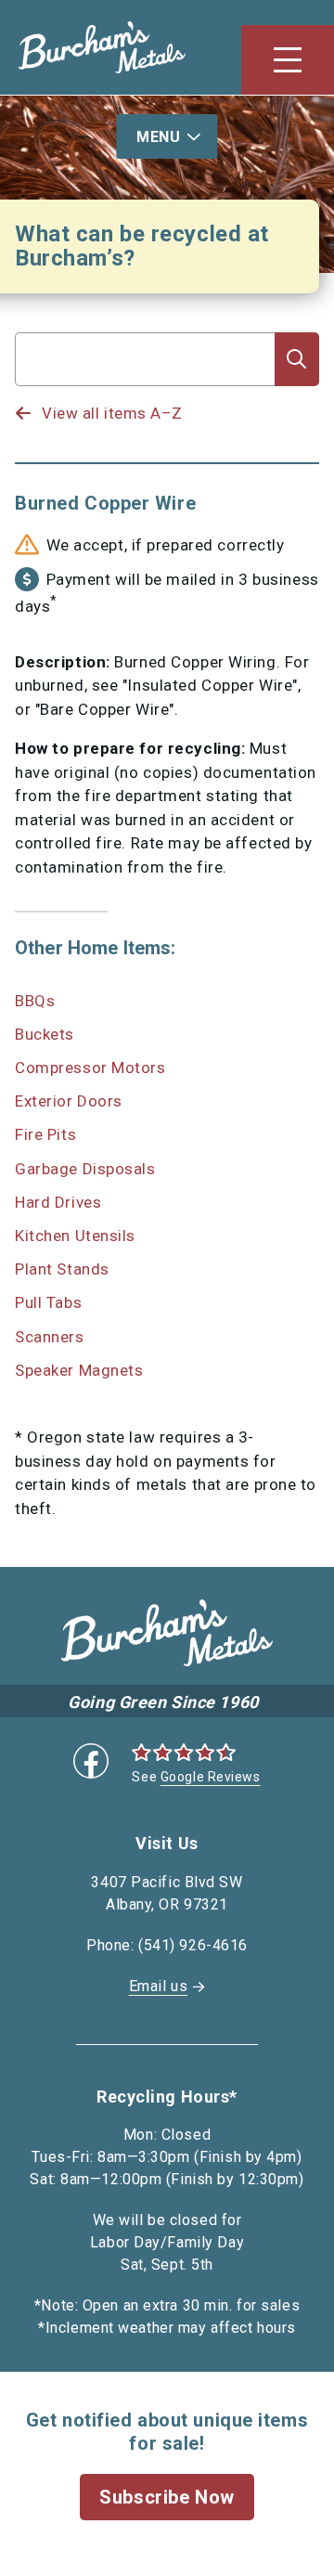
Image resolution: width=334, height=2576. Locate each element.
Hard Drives (58, 1202)
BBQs (35, 1001)
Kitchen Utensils (75, 1236)
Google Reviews (211, 1777)
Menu (158, 137)
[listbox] (145, 395)
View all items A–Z (112, 413)
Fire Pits (45, 1134)
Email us (158, 1986)
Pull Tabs (48, 1302)
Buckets (45, 1034)
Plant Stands (62, 1269)
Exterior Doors (69, 1101)
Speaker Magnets (79, 1370)
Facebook (91, 1761)
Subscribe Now (167, 2497)
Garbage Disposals (85, 1169)
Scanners (49, 1337)
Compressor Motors (90, 1068)
